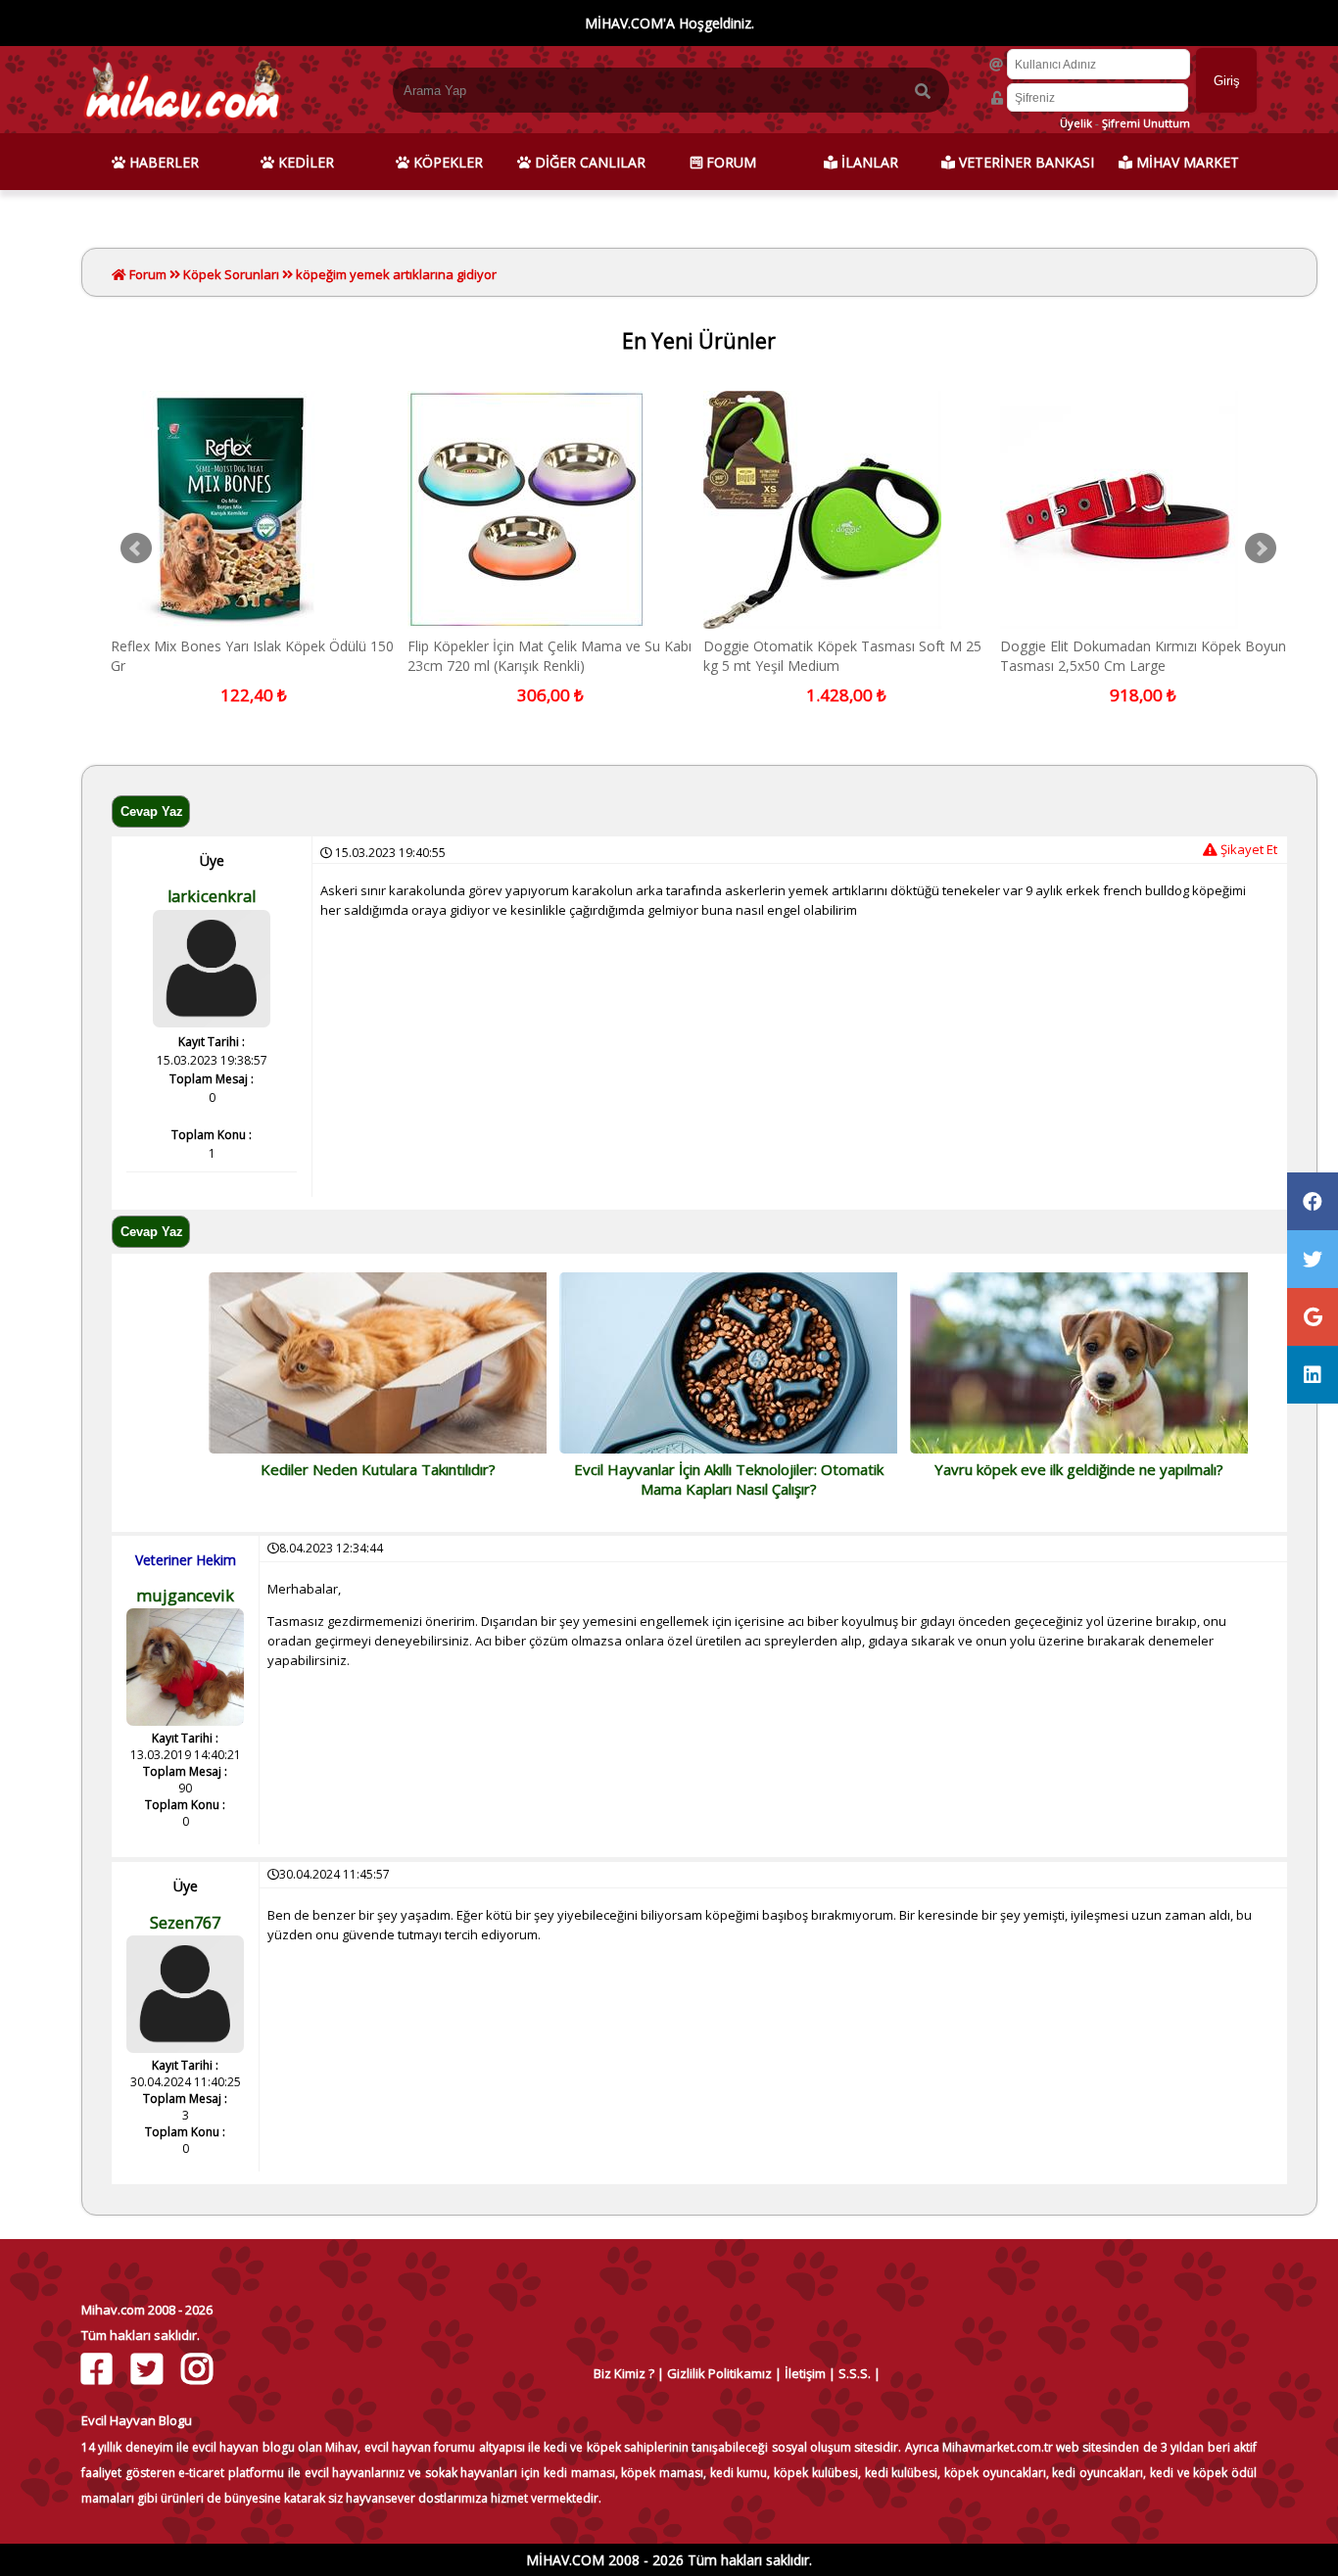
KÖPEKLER (446, 162)
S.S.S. (855, 2373)
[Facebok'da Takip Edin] (99, 2369)
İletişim (805, 2373)
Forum (146, 274)
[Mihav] (182, 124)
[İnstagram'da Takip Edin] (199, 2369)
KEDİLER (304, 162)
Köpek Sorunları (231, 274)
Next (1261, 549)
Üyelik (1076, 123)
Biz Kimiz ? (624, 2373)
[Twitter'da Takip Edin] (149, 2369)
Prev (136, 549)
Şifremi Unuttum (1146, 123)
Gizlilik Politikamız (719, 2373)
